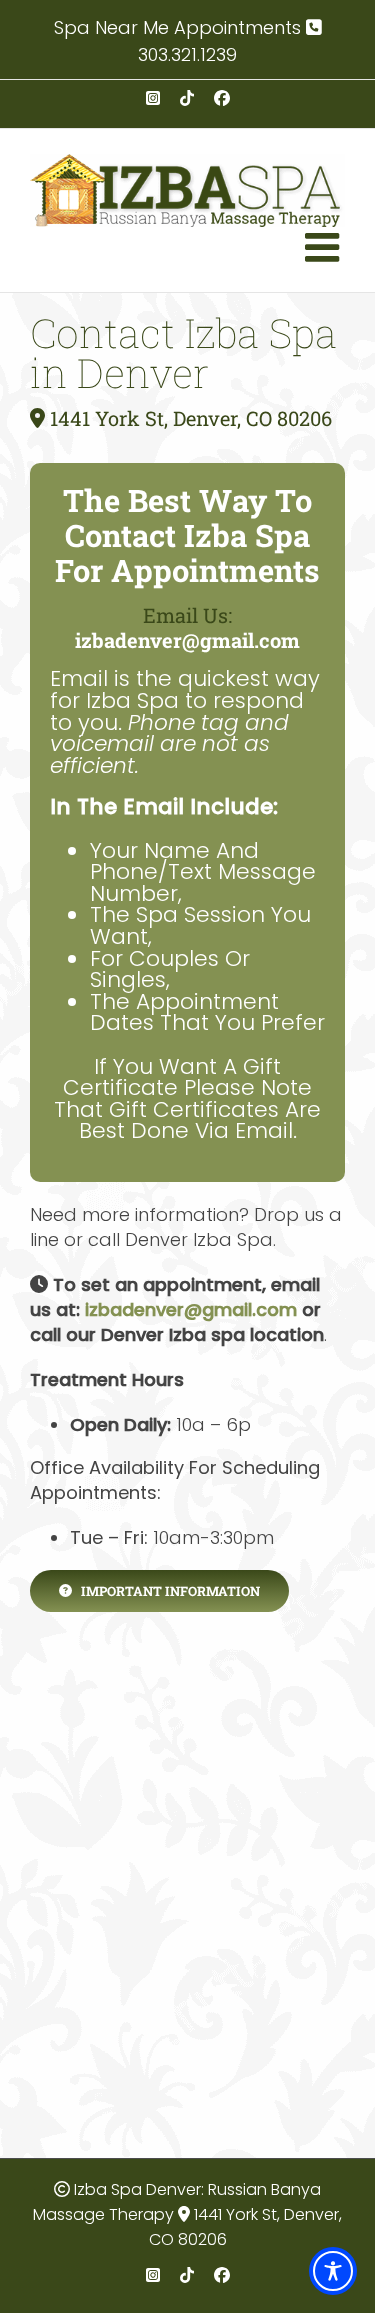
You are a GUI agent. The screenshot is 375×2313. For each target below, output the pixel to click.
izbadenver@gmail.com (187, 640)
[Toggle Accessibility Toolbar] (333, 2271)
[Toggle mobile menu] (325, 247)
